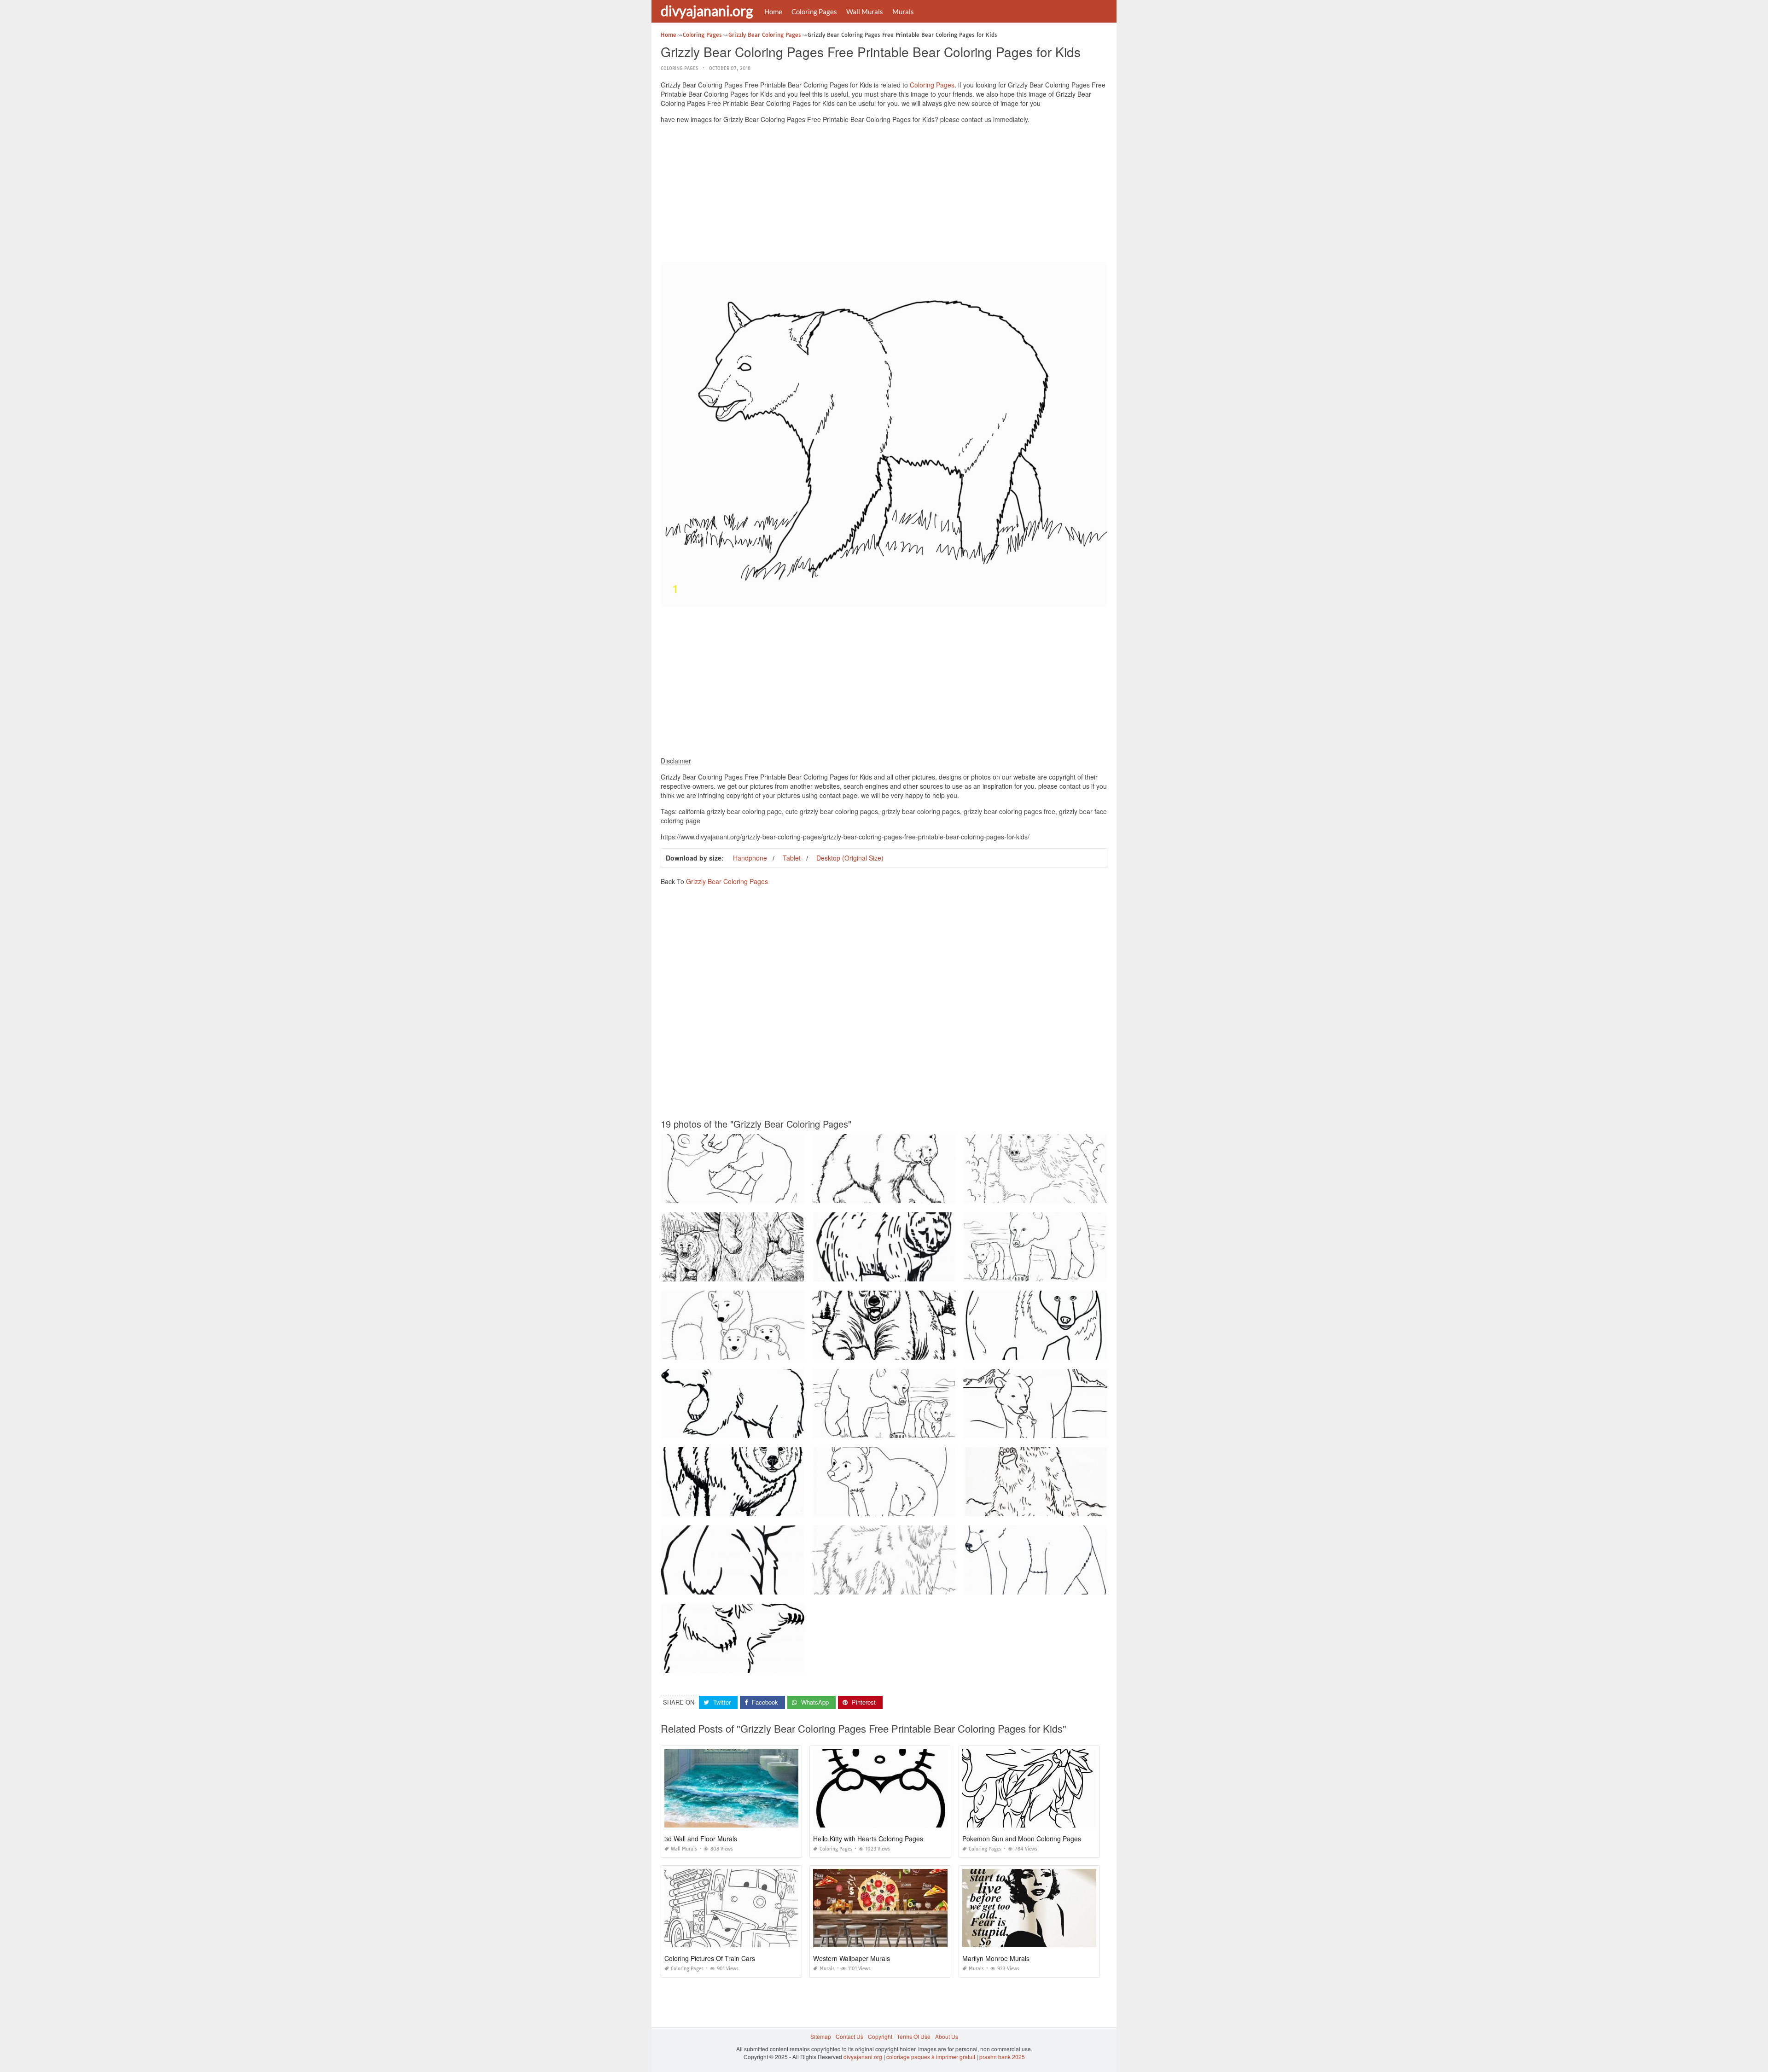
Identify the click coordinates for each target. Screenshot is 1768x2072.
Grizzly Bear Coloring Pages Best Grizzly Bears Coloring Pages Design (903, 1195)
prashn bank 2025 (1002, 2057)
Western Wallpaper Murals (852, 1958)
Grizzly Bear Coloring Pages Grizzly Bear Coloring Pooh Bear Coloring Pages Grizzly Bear (776, 1429)
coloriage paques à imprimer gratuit (931, 2057)
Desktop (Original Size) (850, 858)
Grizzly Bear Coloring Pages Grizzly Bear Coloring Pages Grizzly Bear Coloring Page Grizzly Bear (1088, 1351)
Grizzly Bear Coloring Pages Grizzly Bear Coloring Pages (886, 1351)
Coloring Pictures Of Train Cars (710, 1958)
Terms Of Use (914, 2036)
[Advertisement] (884, 195)
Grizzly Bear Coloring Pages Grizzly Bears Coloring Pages (736, 1195)
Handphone (750, 858)
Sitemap (821, 2036)
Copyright (880, 2036)
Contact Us (849, 2036)
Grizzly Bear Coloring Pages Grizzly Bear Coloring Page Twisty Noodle (903, 1273)
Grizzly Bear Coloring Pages (727, 881)
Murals (903, 12)
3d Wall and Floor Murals (701, 1839)
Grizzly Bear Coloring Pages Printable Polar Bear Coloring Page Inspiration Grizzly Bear (773, 1351)
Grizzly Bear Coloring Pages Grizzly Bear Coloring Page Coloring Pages (1056, 1195)
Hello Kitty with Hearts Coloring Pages (868, 1839)
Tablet (792, 858)
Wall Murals (865, 12)
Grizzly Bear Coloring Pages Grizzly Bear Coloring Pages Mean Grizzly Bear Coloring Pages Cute (1088, 1586)
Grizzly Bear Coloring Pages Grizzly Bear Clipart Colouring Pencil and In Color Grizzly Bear (1079, 1429)
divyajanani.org (707, 11)
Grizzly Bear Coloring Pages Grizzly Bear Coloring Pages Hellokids (899, 1508)
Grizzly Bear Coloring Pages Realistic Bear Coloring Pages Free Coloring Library (764, 1664)
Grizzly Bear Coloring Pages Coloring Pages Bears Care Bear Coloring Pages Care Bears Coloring (1090, 1273)
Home (773, 12)
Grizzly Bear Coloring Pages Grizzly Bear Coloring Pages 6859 (742, 1508)
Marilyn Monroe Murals (996, 1958)
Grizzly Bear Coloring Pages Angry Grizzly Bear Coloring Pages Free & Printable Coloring (775, 1273)
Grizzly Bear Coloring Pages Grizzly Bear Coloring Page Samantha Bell (1055, 1508)
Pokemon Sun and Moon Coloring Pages (1022, 1839)
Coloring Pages (814, 12)
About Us (947, 2036)
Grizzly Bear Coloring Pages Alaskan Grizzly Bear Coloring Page (896, 1586)
